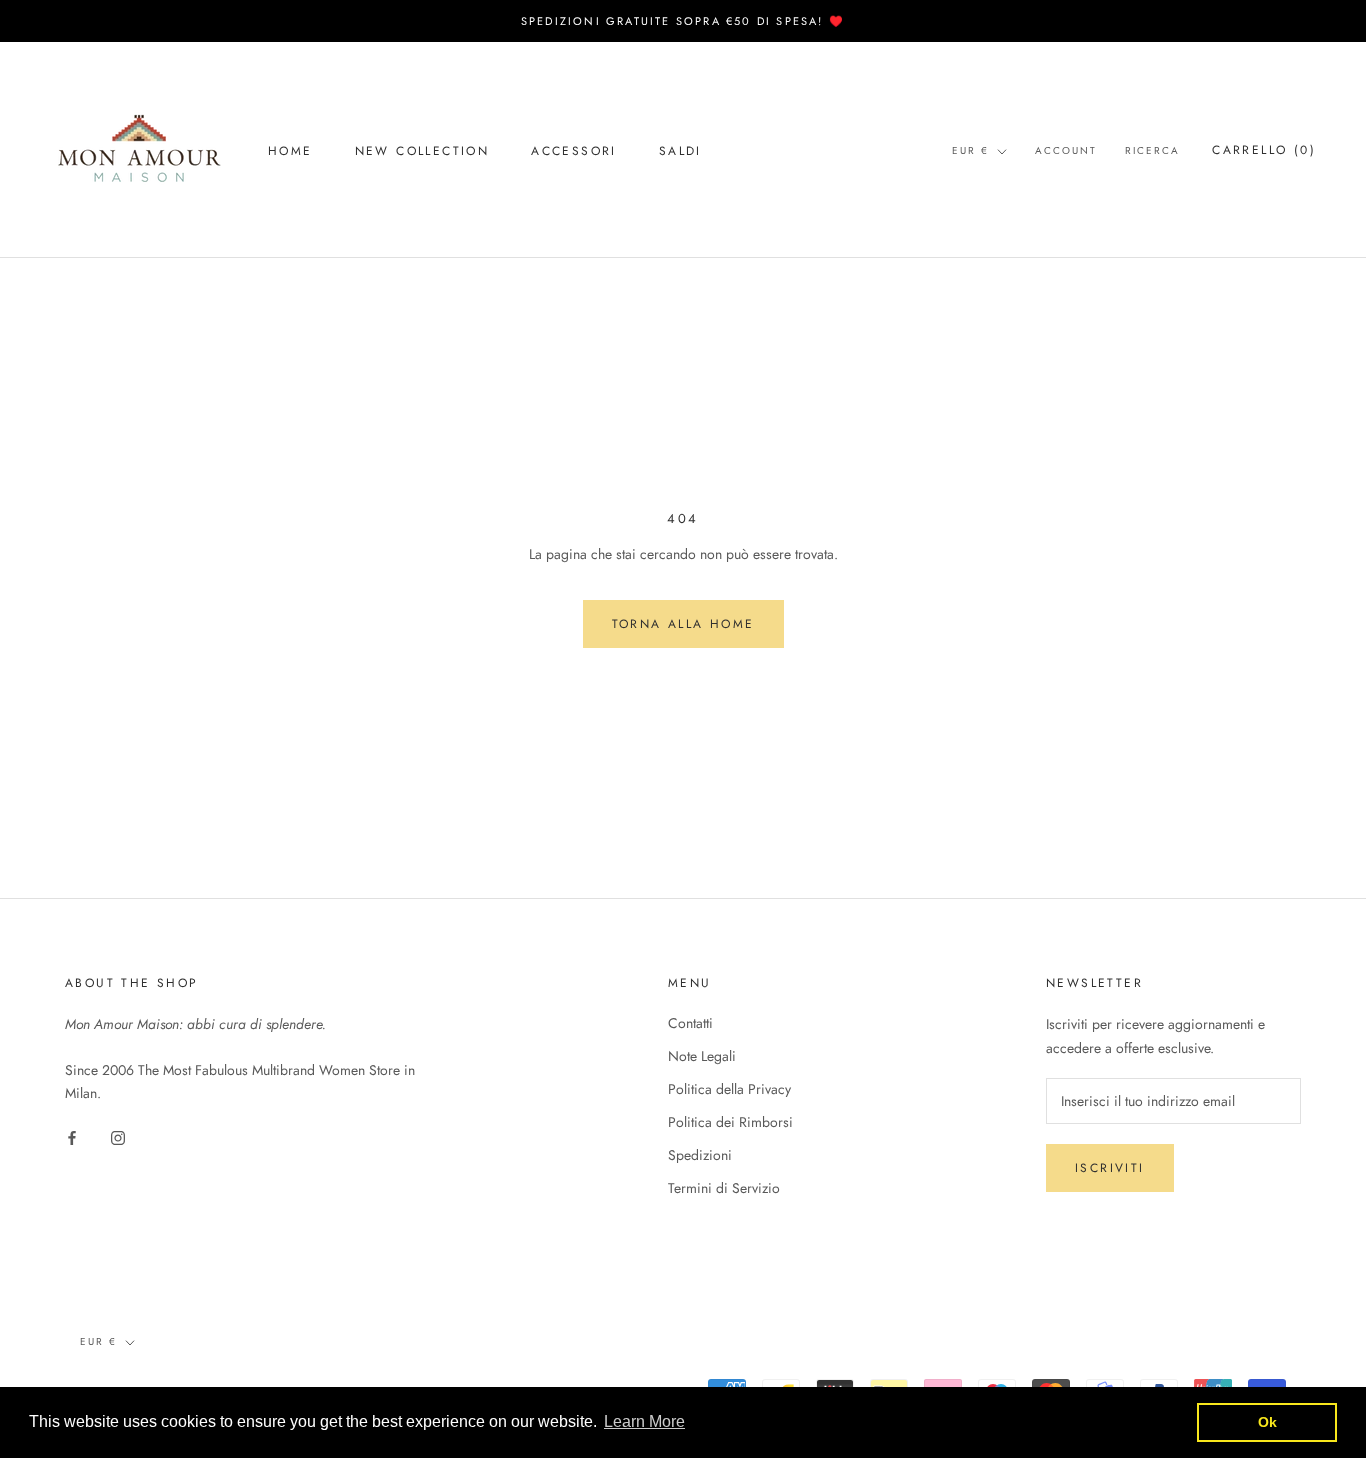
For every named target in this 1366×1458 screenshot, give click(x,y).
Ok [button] (1267, 1422)
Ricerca (1152, 150)
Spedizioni (700, 1155)
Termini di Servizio (724, 1188)
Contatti (690, 1023)
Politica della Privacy (729, 1089)
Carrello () (1264, 150)
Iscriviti (1110, 1168)
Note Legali (702, 1056)
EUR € (970, 150)
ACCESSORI (574, 151)
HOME (290, 151)
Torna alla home (683, 624)
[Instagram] (118, 1136)
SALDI (680, 151)
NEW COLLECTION (422, 151)
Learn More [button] (644, 1421)
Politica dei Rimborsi (730, 1122)
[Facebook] (72, 1136)
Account (1066, 150)
